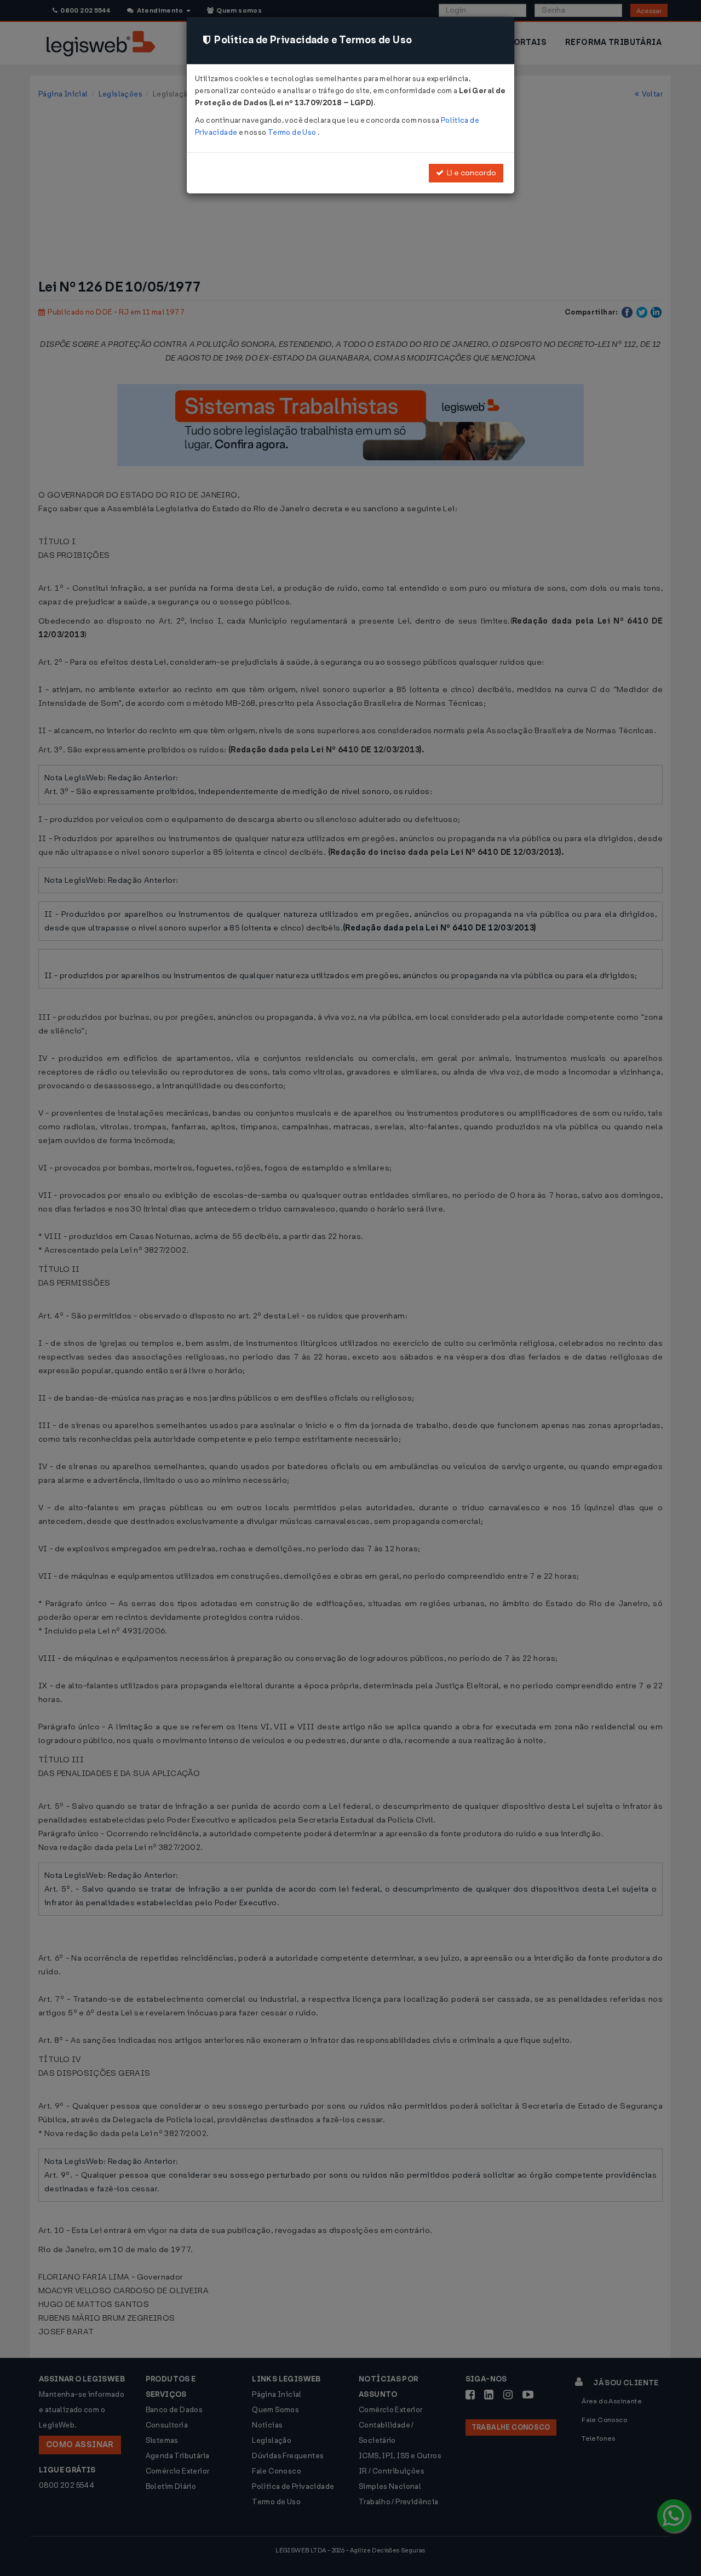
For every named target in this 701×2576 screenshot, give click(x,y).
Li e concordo (470, 173)
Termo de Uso (293, 132)
